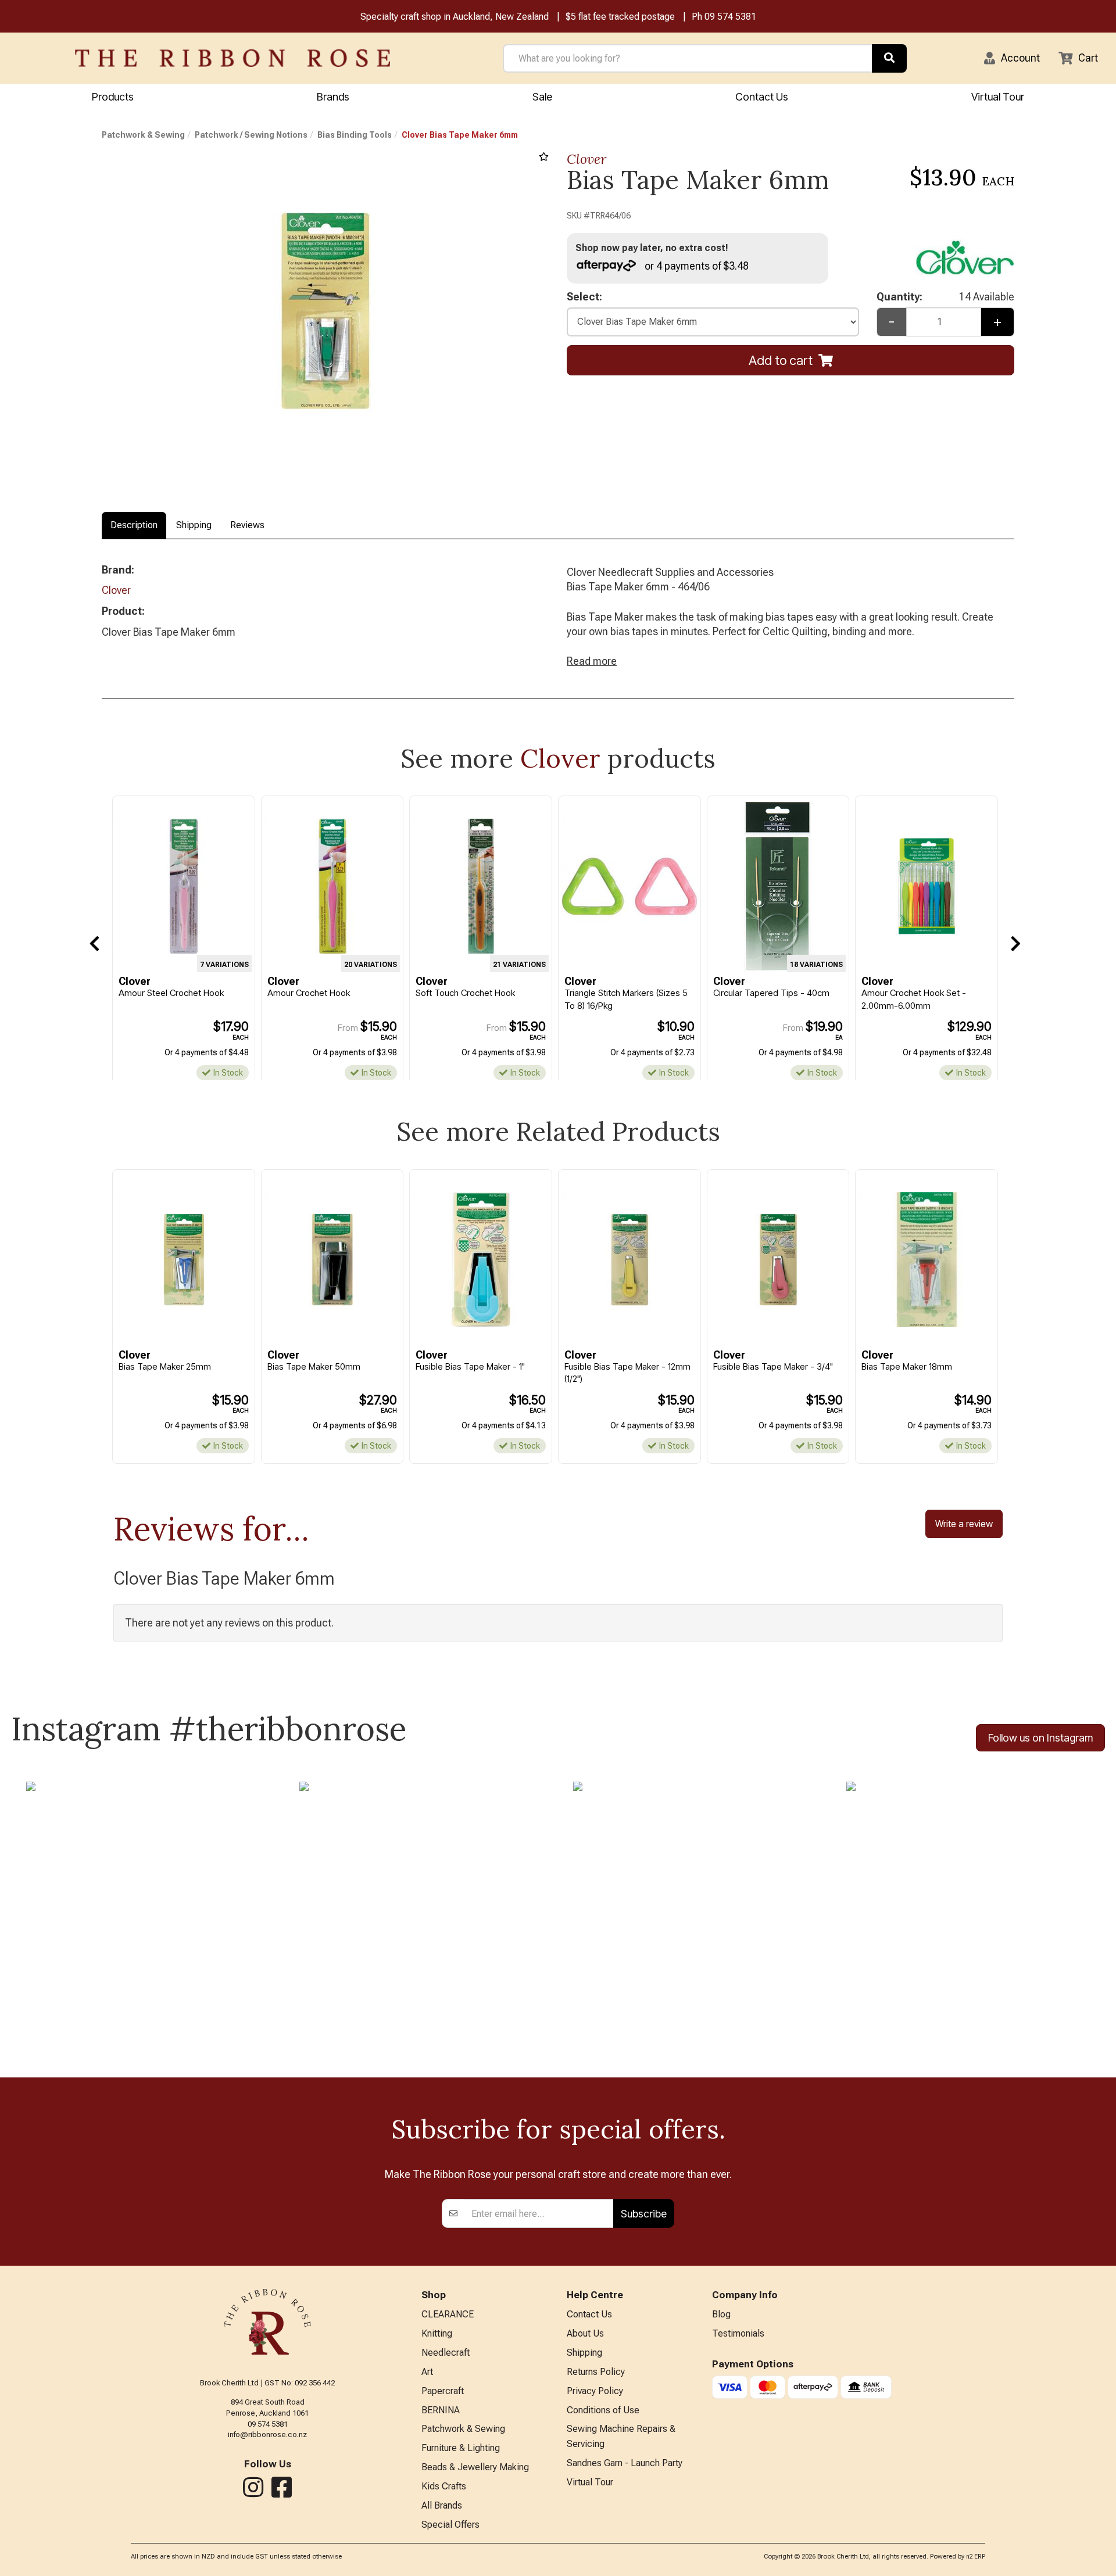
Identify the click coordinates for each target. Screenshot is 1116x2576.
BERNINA (441, 2410)
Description (134, 525)
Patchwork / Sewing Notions (251, 135)
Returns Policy (596, 2372)
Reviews (247, 525)
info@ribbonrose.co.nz (267, 2435)
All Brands (442, 2505)
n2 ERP (976, 2557)
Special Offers (450, 2525)
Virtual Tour (998, 97)
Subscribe (644, 2214)
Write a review (964, 1524)
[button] (1012, 58)
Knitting (437, 2333)
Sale (542, 97)
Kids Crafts (444, 2486)
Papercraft (443, 2391)
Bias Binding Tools (355, 135)
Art (427, 2372)
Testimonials (738, 2333)
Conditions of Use (603, 2410)
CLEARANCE (448, 2314)
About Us (585, 2333)
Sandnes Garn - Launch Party (625, 2463)
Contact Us (762, 97)
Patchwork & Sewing (143, 135)
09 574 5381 (730, 17)
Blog (721, 2314)
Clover (586, 159)
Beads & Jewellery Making (475, 2467)
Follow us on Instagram (1040, 1738)
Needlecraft (446, 2353)
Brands (333, 97)
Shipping (194, 525)
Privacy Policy (595, 2391)
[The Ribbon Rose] (233, 58)
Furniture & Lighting (461, 2448)
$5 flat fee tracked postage (620, 17)
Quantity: (945, 297)
